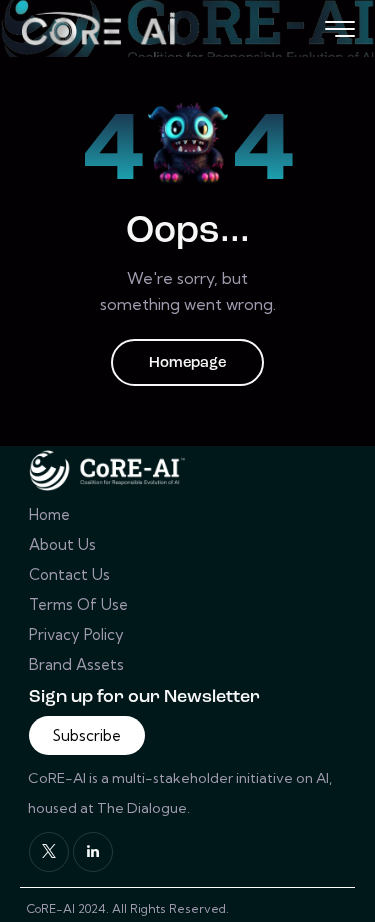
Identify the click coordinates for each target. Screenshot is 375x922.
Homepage (187, 363)
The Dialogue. (145, 808)
